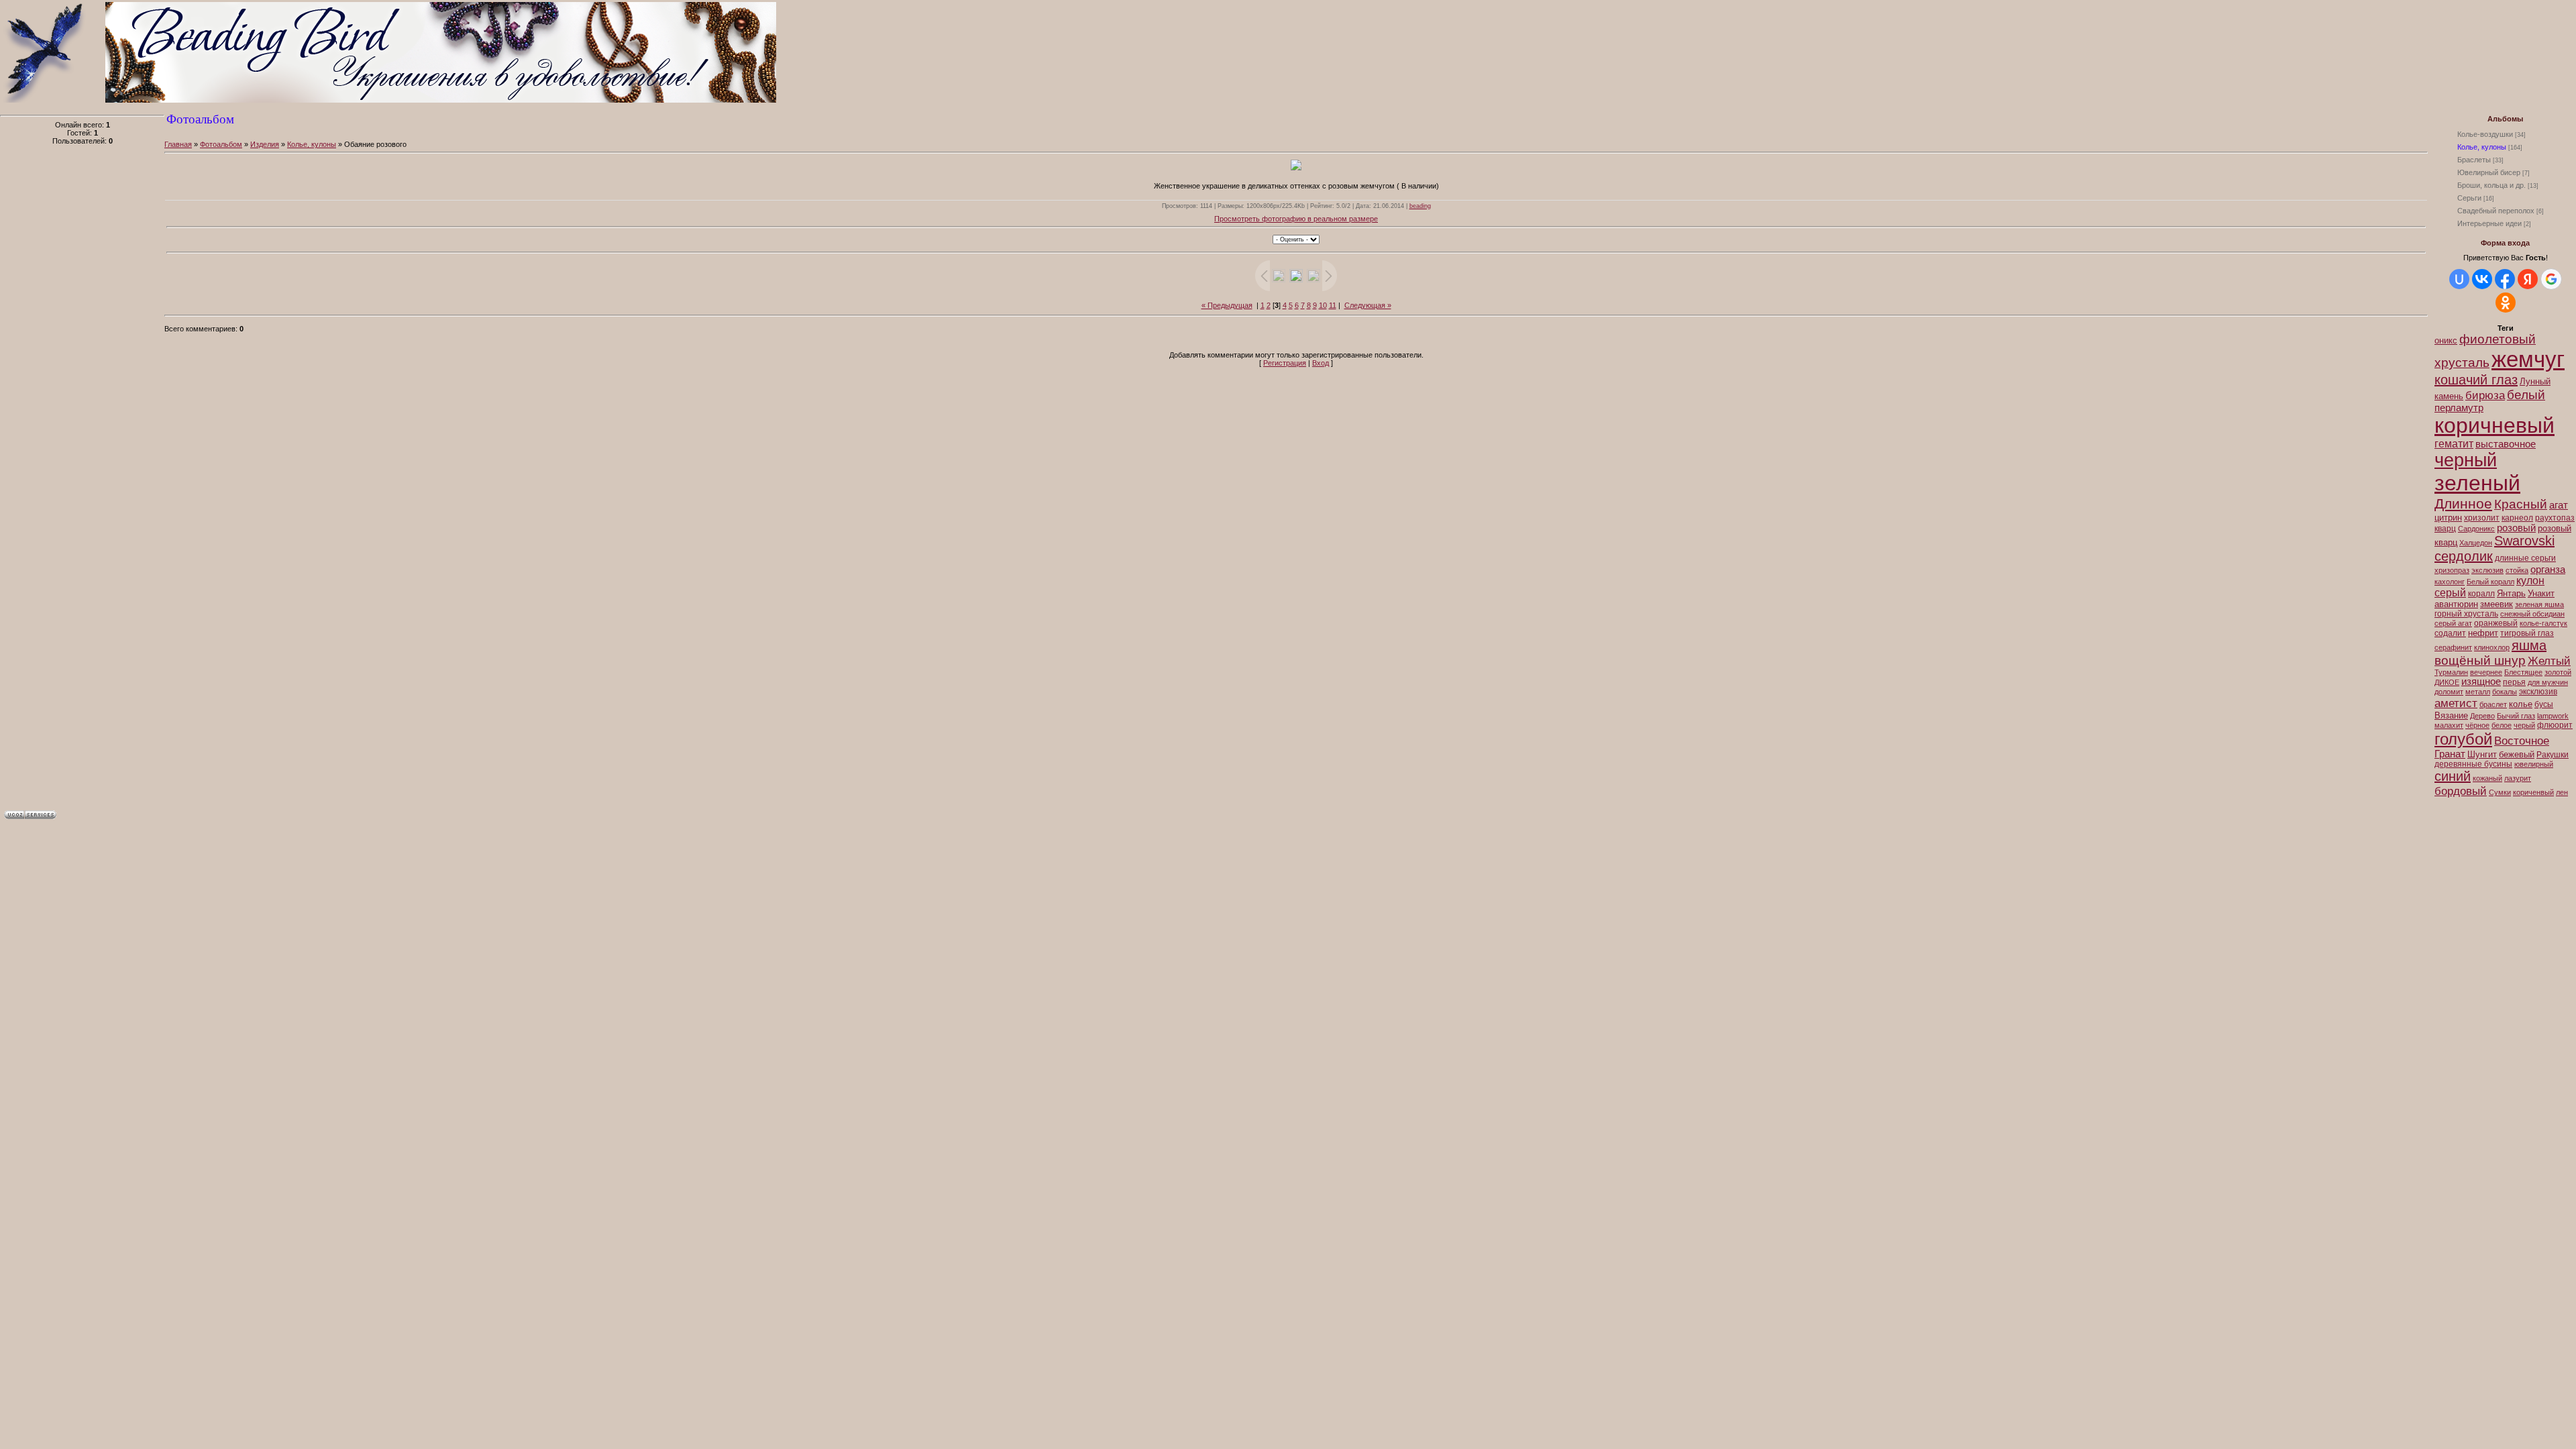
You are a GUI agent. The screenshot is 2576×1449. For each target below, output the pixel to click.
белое (2502, 725)
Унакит (2541, 593)
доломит (2449, 692)
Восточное (2522, 741)
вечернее (2486, 672)
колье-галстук (2543, 623)
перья (2514, 682)
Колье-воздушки (2485, 134)
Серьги (2469, 198)
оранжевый (2496, 623)
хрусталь (2462, 363)
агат (2559, 505)
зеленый (2477, 483)
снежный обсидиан (2532, 614)
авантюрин (2456, 604)
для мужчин (2548, 682)
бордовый (2461, 791)
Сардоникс (2476, 529)
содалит (2450, 633)
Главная (178, 144)
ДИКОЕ (2447, 682)
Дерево (2482, 716)
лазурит (2518, 778)
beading (1420, 206)
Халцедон (2476, 543)
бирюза (2485, 395)
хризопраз (2452, 570)
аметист (2456, 703)
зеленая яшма (2539, 604)
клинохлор (2492, 647)
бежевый (2517, 754)
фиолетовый (2498, 339)
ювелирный (2534, 764)
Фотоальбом (221, 144)
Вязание (2451, 715)
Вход (1321, 363)
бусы (2544, 704)
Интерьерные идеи (2489, 223)
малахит (2449, 725)
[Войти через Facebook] (2505, 279)
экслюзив (2487, 570)
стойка (2517, 570)
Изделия (265, 144)
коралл (2481, 594)
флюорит (2555, 725)
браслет (2493, 704)
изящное (2481, 682)
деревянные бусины (2473, 764)
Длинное (2463, 504)
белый (2526, 395)
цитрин (2448, 518)
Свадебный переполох (2496, 211)
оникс (2446, 340)
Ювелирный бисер (2489, 172)
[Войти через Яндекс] (2528, 279)
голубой (2463, 739)
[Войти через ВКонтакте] (2482, 279)
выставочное (2506, 444)
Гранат (2450, 754)
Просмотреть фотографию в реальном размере (1296, 219)
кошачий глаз (2476, 380)
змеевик (2497, 604)
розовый (2516, 528)
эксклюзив (2538, 692)
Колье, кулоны (2482, 147)
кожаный (2487, 778)
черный (2466, 460)
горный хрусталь (2466, 614)
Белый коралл (2490, 582)
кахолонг (2450, 582)
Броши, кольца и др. (2491, 185)
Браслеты (2474, 160)
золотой (2558, 672)
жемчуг (2528, 359)
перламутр (2459, 408)
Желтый (2549, 661)
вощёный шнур (2480, 660)
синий (2453, 776)
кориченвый (2533, 792)
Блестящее (2523, 672)
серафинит (2453, 647)
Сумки (2500, 792)
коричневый (2494, 425)
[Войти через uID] (2459, 279)
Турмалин (2451, 672)
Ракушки (2553, 755)
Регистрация (1285, 363)
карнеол (2517, 518)
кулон (2530, 581)
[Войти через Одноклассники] (2506, 303)
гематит (2454, 444)
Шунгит (2482, 754)
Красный (2521, 504)
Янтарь (2511, 593)
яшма (2529, 645)
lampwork (2553, 716)
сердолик (2464, 556)
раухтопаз (2555, 518)
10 (1323, 305)
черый (2524, 725)
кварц (2445, 529)
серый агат (2453, 623)
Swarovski (2524, 541)
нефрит (2483, 633)
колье (2521, 704)
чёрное (2477, 725)
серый (2450, 593)
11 (1333, 305)
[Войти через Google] (2551, 279)
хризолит (2482, 518)
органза (2548, 570)
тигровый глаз (2527, 633)
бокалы (2505, 692)
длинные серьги (2525, 558)
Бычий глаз (2516, 716)
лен (2562, 792)
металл (2478, 692)
